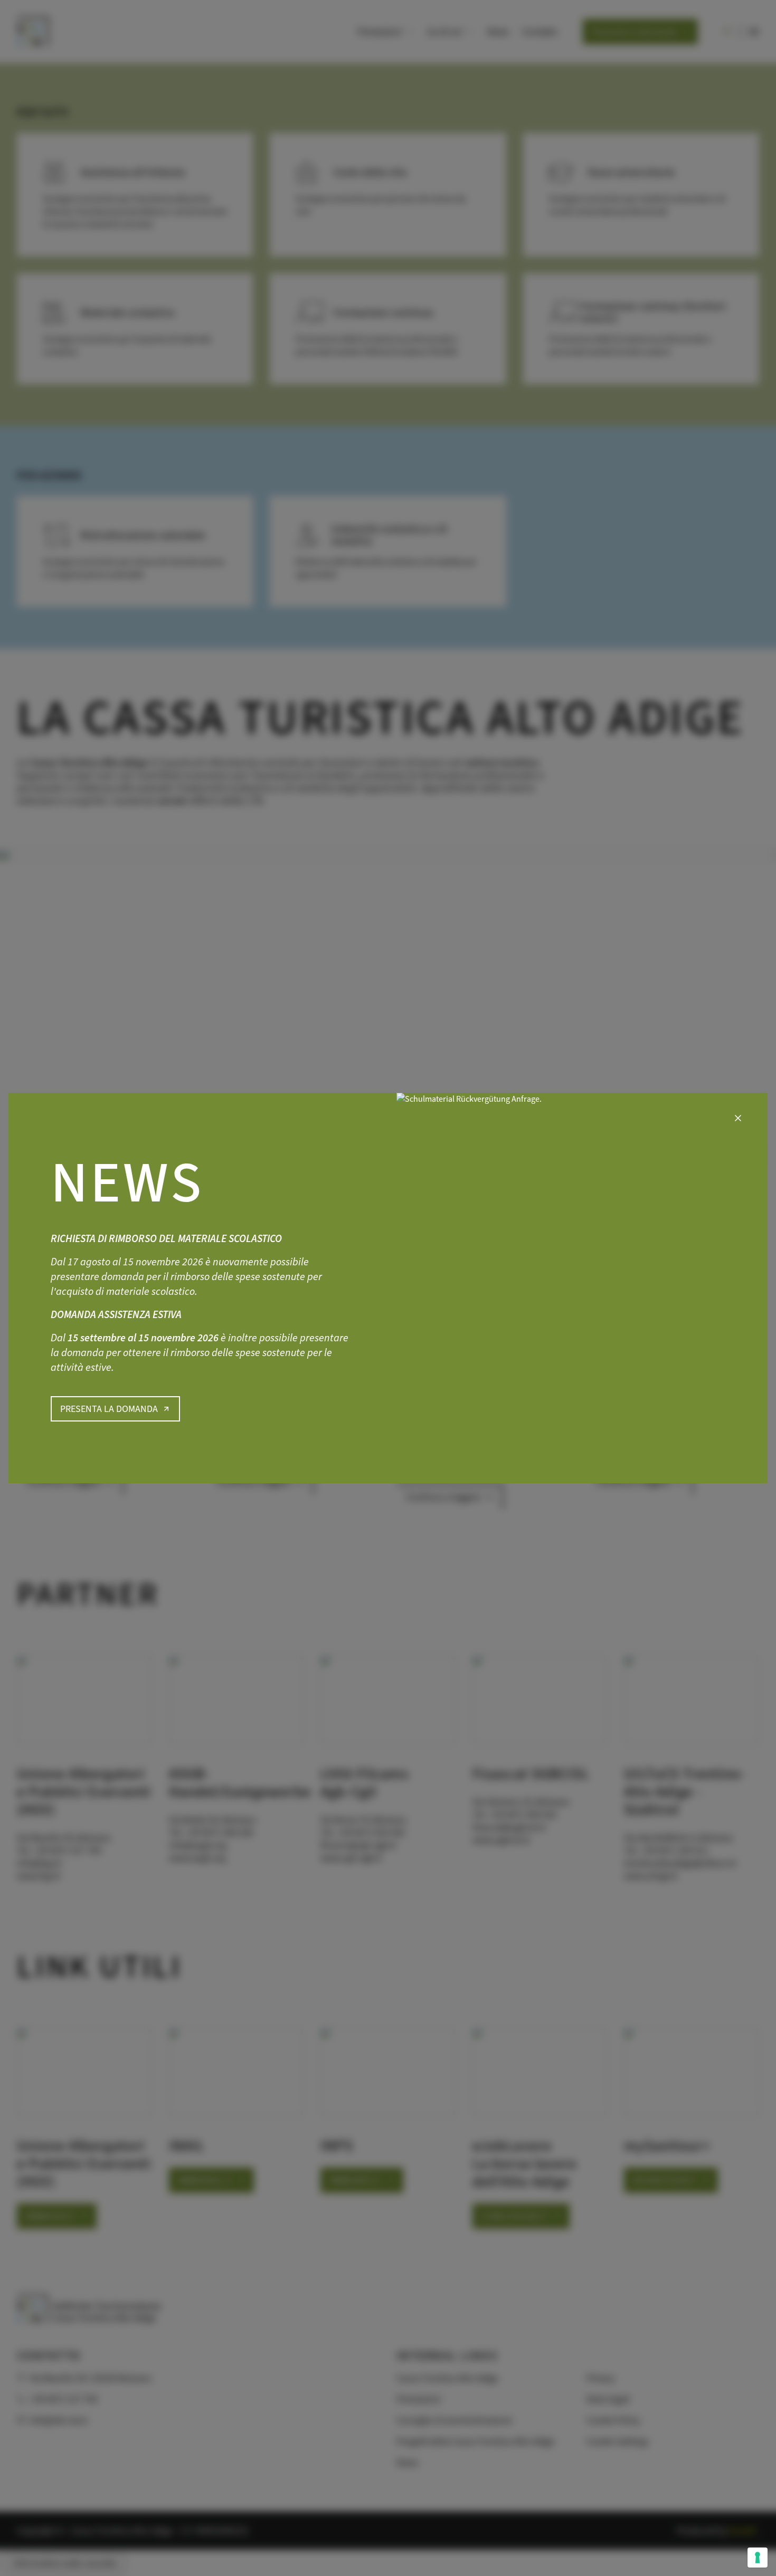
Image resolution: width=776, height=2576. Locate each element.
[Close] (738, 1118)
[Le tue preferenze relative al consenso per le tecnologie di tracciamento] (758, 2558)
